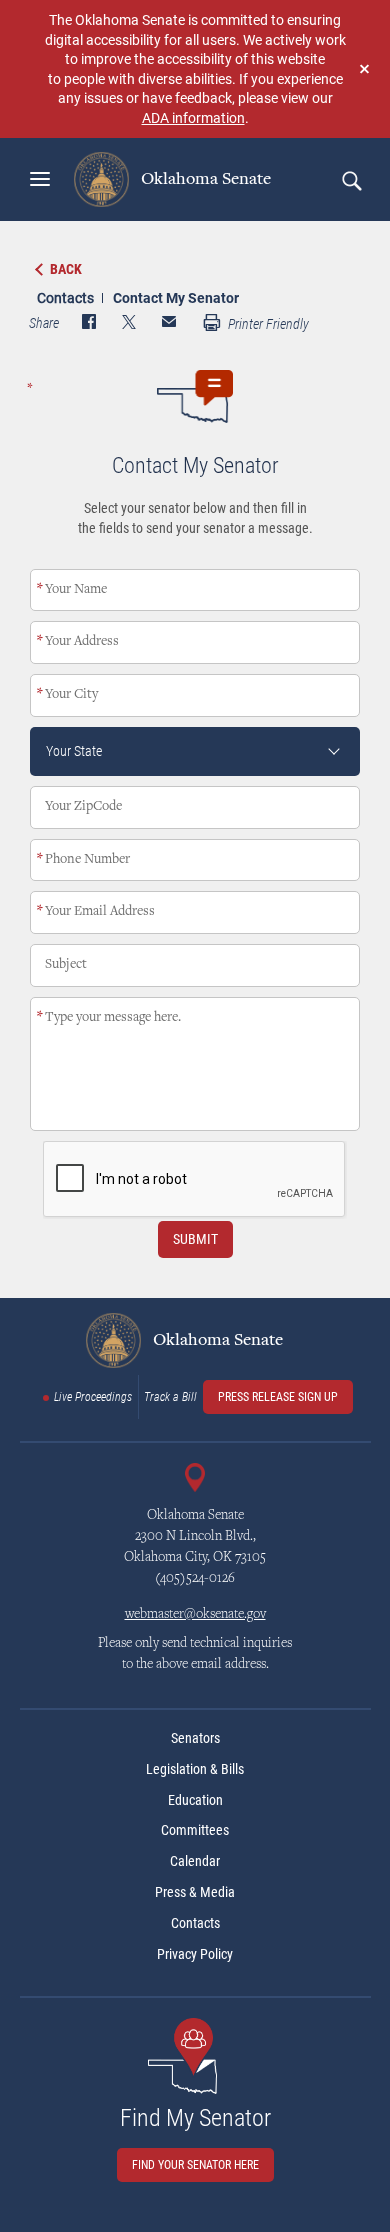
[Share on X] (129, 324)
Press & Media (195, 1892)
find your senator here (195, 2165)
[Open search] (351, 180)
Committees (195, 1830)
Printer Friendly (267, 324)
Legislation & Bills (195, 1769)
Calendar (195, 1861)
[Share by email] (169, 324)
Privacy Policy (195, 1954)
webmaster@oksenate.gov (195, 1615)
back (66, 269)
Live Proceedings (93, 1397)
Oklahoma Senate (204, 179)
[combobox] (195, 751)
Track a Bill (170, 1397)
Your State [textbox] (74, 751)
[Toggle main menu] (40, 179)
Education (195, 1800)
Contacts (65, 297)
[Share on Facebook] (89, 324)
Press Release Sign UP (278, 1397)
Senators (195, 1738)
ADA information (193, 117)
